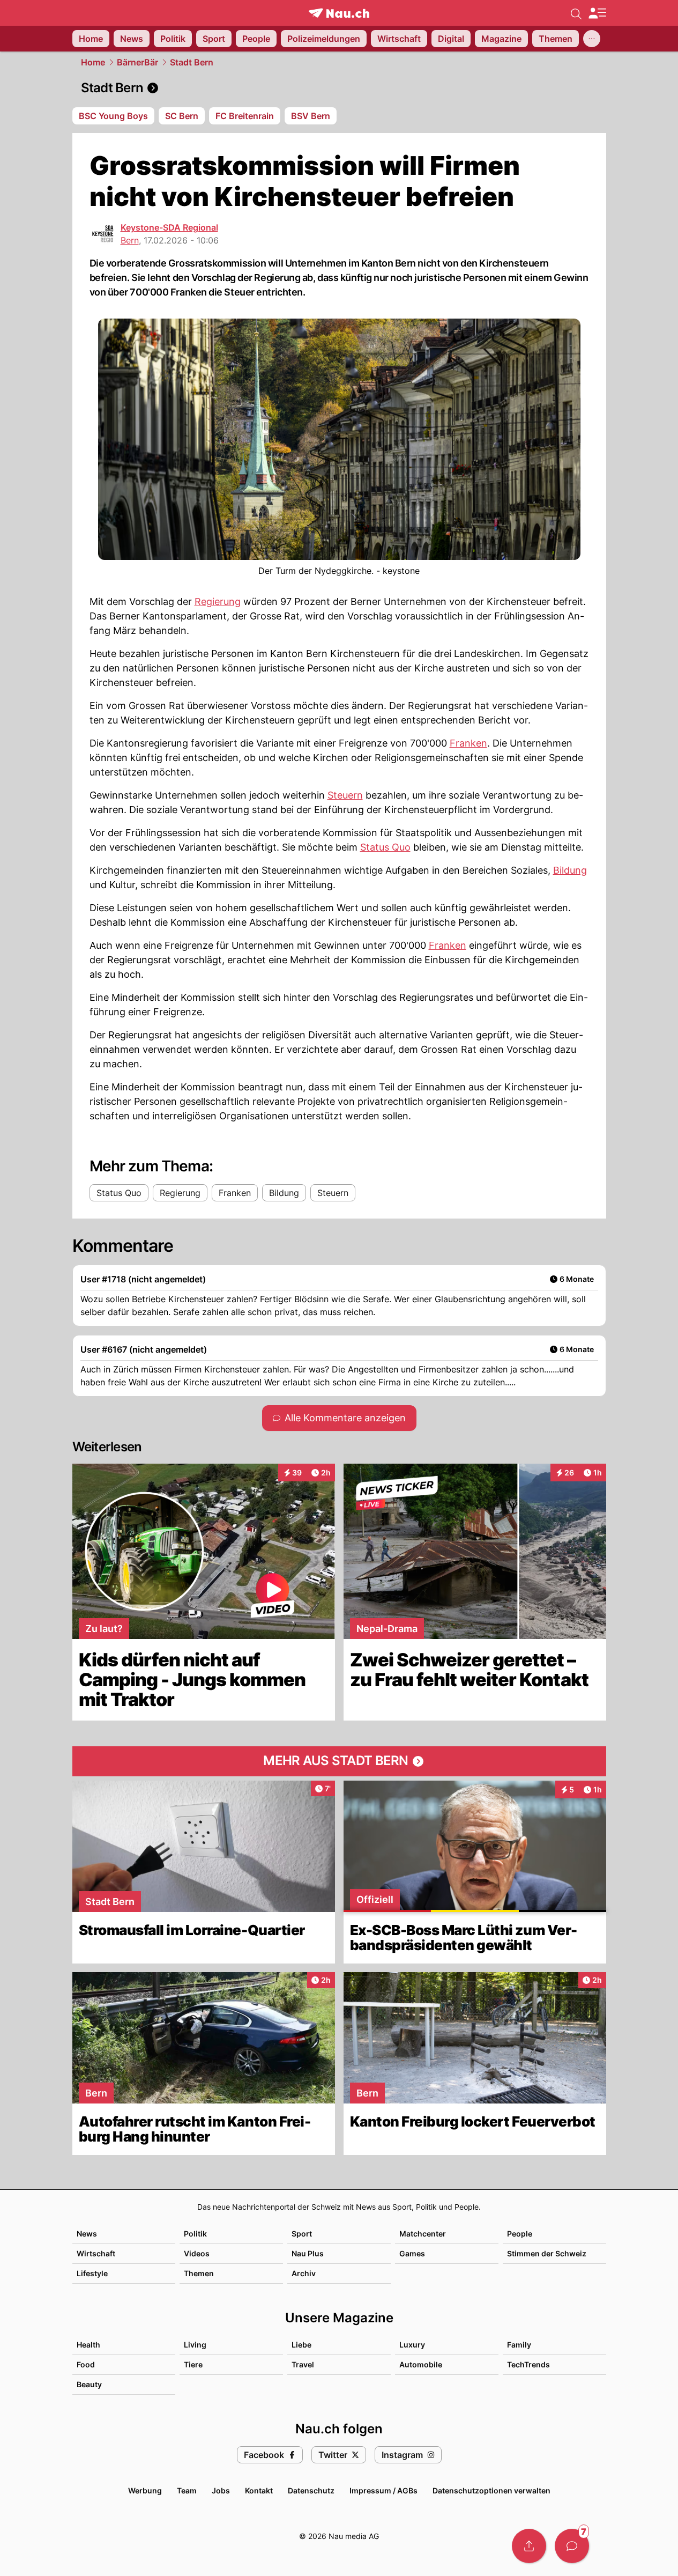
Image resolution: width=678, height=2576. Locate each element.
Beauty (89, 2384)
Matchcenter (423, 2234)
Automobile (421, 2364)
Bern (130, 240)
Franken (468, 743)
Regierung (218, 601)
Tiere (193, 2364)
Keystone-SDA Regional (169, 227)
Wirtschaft (96, 2253)
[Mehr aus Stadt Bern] (339, 1761)
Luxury (412, 2345)
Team (187, 2490)
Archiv (304, 2273)
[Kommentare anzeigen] (572, 2546)
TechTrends (528, 2364)
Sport (302, 2234)
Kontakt (259, 2490)
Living (195, 2345)
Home (93, 62)
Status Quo (385, 847)
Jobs (221, 2490)
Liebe (301, 2345)
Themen (199, 2273)
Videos (197, 2253)
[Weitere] (592, 39)
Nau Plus (308, 2253)
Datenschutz (311, 2490)
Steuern (345, 795)
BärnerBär (137, 62)
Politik (195, 2234)
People (520, 2234)
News (87, 2234)
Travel (303, 2364)
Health (88, 2345)
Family (519, 2345)
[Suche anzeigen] (576, 13)
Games (412, 2253)
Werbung (145, 2490)
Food (86, 2364)
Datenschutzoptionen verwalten (491, 2490)
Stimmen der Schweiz (547, 2253)
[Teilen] (529, 2546)
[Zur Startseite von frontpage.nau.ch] (339, 13)
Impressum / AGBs (383, 2490)
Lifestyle (92, 2273)
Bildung (570, 870)
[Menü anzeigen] (597, 13)
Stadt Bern (192, 62)
